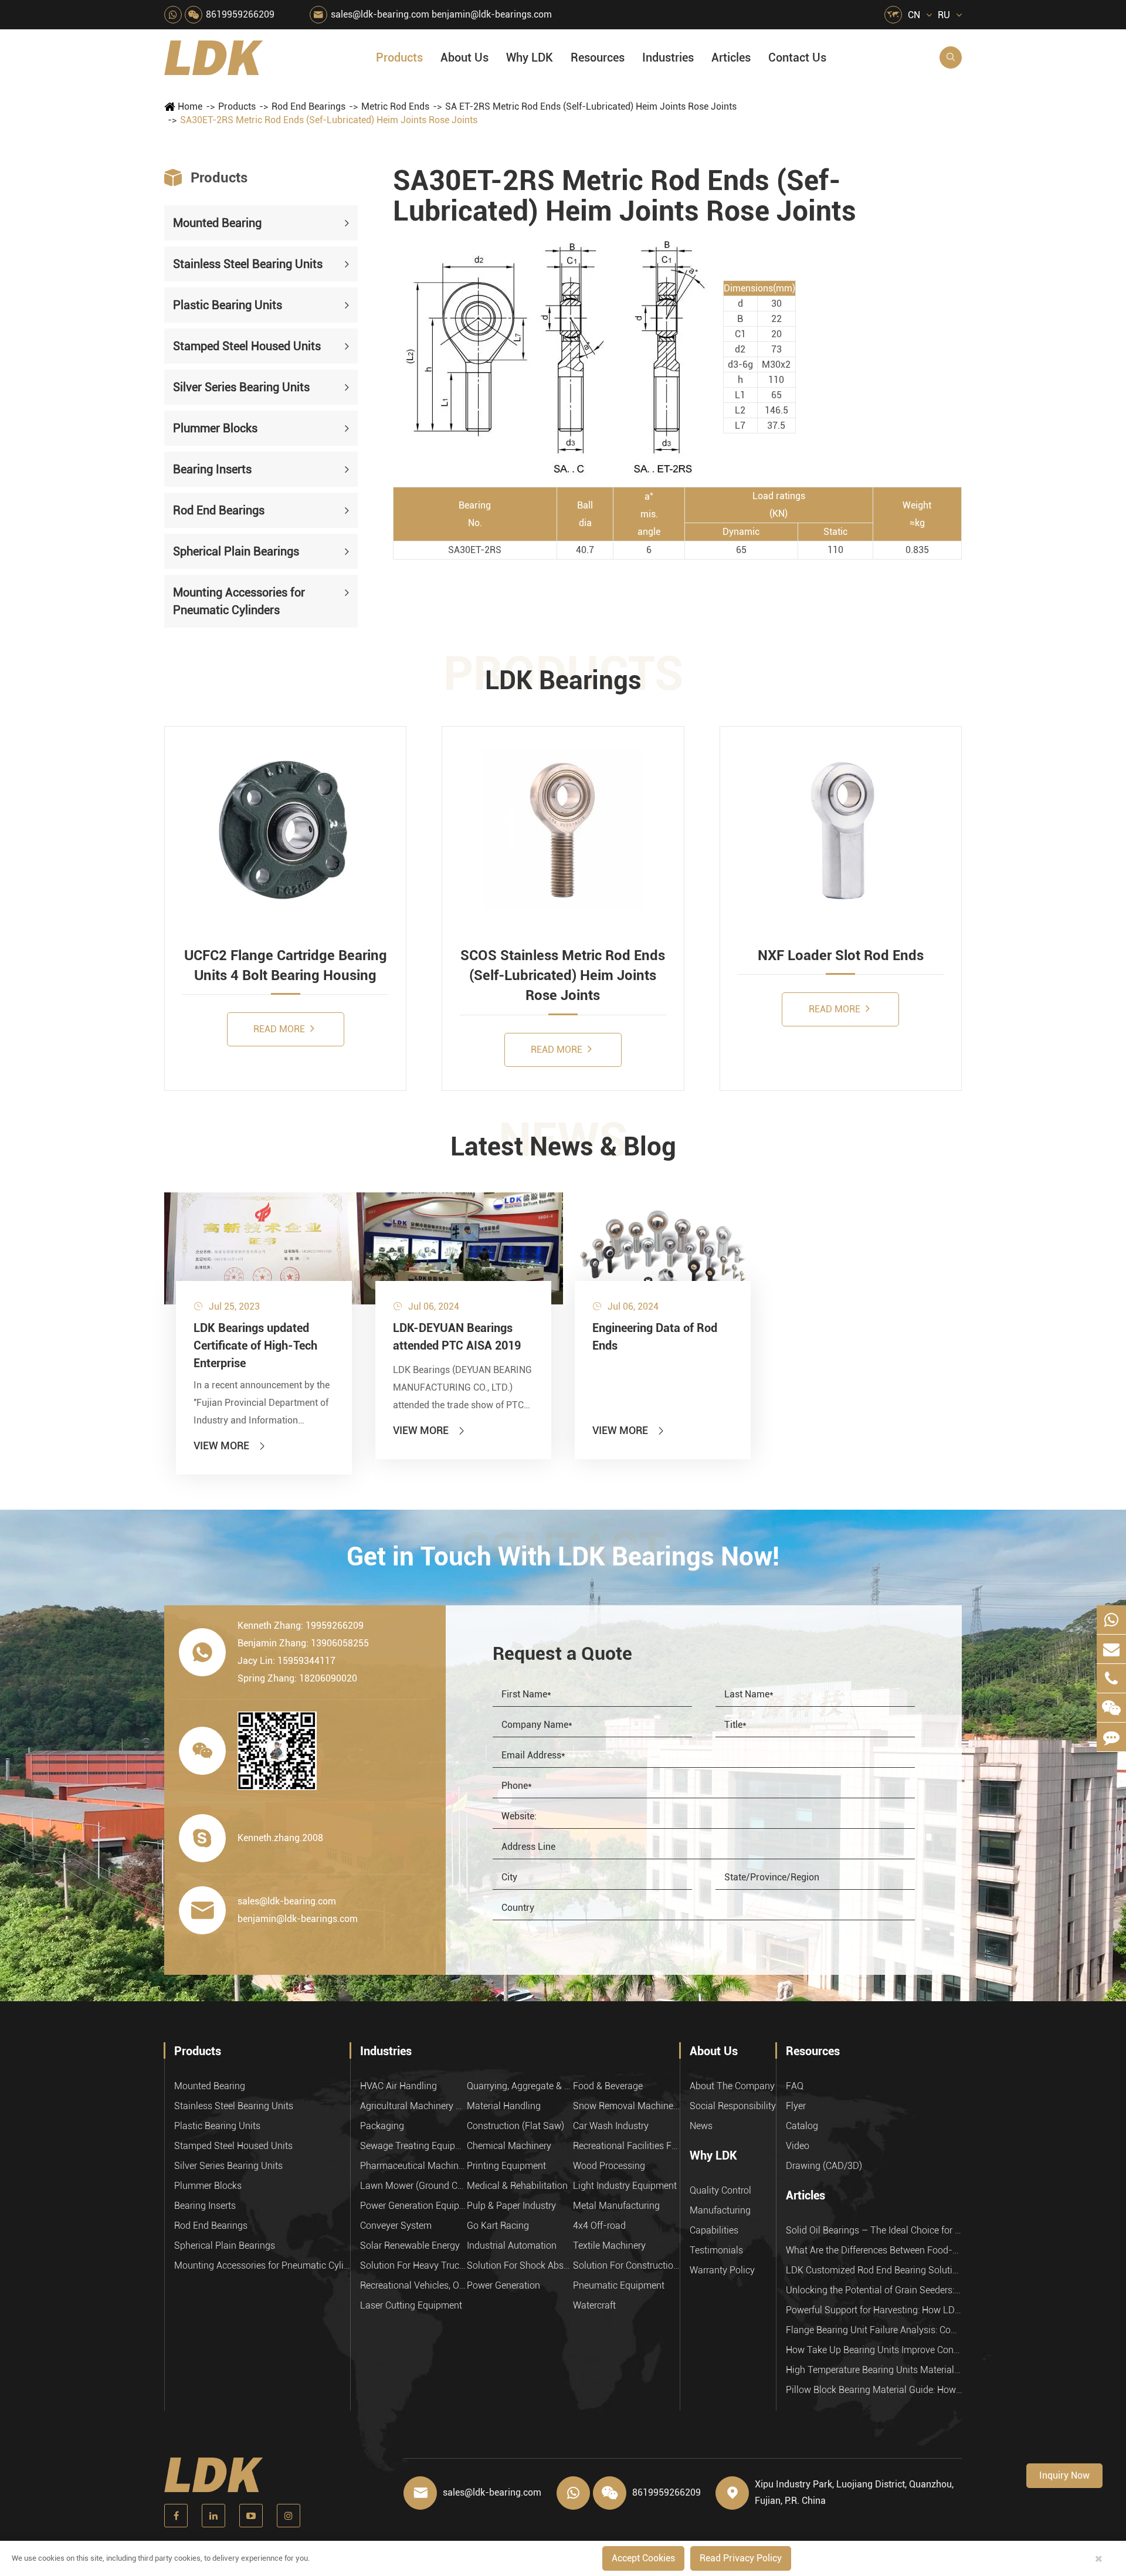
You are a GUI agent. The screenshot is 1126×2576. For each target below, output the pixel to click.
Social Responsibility (733, 2106)
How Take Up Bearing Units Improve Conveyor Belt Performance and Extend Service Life (874, 2350)
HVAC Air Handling (398, 2086)
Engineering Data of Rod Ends (655, 1337)
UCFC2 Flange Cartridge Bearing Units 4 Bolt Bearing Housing (286, 965)
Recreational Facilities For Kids (626, 2146)
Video (798, 2146)
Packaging (382, 2126)
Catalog (802, 2126)
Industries (668, 57)
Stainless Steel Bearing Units (248, 264)
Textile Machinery (609, 2245)
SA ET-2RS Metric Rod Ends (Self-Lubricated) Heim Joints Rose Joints (591, 106)
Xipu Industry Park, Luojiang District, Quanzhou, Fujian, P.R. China (854, 2492)
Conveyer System (396, 2226)
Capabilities (714, 2230)
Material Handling (504, 2106)
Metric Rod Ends (395, 106)
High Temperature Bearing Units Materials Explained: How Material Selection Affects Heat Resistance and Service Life (874, 2370)
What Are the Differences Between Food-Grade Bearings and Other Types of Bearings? (874, 2250)
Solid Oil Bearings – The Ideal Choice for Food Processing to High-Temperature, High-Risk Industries (874, 2230)
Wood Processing (609, 2166)
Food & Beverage (608, 2086)
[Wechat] (1111, 1708)
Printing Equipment (506, 2166)
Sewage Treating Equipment (413, 2146)
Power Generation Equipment (413, 2206)
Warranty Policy (722, 2270)
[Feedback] (1111, 1737)
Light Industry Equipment (625, 2186)
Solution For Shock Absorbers (520, 2265)
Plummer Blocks (215, 428)
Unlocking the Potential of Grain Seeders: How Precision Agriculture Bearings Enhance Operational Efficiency (874, 2290)
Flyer (796, 2106)
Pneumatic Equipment (619, 2285)
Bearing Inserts (212, 469)
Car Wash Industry (611, 2126)
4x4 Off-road (599, 2226)
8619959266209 (240, 14)
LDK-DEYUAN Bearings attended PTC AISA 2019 (457, 1337)
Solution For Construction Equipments (626, 2265)
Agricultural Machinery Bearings (413, 2106)
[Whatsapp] (1111, 1620)
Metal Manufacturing (616, 2206)
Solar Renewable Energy (410, 2245)
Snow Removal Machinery (626, 2106)
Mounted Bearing (217, 223)
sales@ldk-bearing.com (380, 14)
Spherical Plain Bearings (236, 551)
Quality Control (720, 2190)
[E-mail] (1111, 1649)
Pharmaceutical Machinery (413, 2166)
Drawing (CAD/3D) (824, 2166)
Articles (731, 57)
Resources (598, 57)
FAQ (795, 2086)
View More (230, 1445)
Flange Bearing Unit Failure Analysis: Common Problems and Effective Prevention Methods (874, 2330)
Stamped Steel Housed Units (247, 346)
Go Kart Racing (498, 2226)
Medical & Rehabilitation (517, 2186)
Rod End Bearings (308, 106)
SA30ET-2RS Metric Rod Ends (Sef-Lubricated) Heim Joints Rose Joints (329, 120)
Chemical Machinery (509, 2146)
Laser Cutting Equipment (411, 2305)
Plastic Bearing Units (228, 305)
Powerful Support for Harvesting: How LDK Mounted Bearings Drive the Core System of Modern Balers (874, 2310)
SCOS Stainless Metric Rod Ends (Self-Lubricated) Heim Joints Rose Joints (563, 976)
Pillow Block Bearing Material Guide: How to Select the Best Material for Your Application (874, 2390)
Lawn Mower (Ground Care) (413, 2186)
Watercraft (594, 2305)
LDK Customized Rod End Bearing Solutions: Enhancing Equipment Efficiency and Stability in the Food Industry (874, 2270)
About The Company (732, 2086)
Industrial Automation (512, 2245)
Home (190, 106)
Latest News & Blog (563, 1147)
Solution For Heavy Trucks (413, 2265)
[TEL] (1111, 1678)
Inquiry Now (1064, 2475)
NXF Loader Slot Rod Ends (841, 955)
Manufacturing (720, 2210)
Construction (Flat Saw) (515, 2126)
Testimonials (716, 2250)
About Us (464, 57)
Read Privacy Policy (741, 2558)
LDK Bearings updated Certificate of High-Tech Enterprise (255, 1345)
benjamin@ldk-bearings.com (492, 14)
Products (399, 57)
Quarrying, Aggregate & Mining (520, 2086)
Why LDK (530, 57)
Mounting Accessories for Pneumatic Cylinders (239, 601)
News (701, 2126)
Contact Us (797, 57)
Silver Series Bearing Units (241, 387)
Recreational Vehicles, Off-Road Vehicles (413, 2285)
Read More (280, 1029)
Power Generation (503, 2285)
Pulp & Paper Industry (511, 2206)
